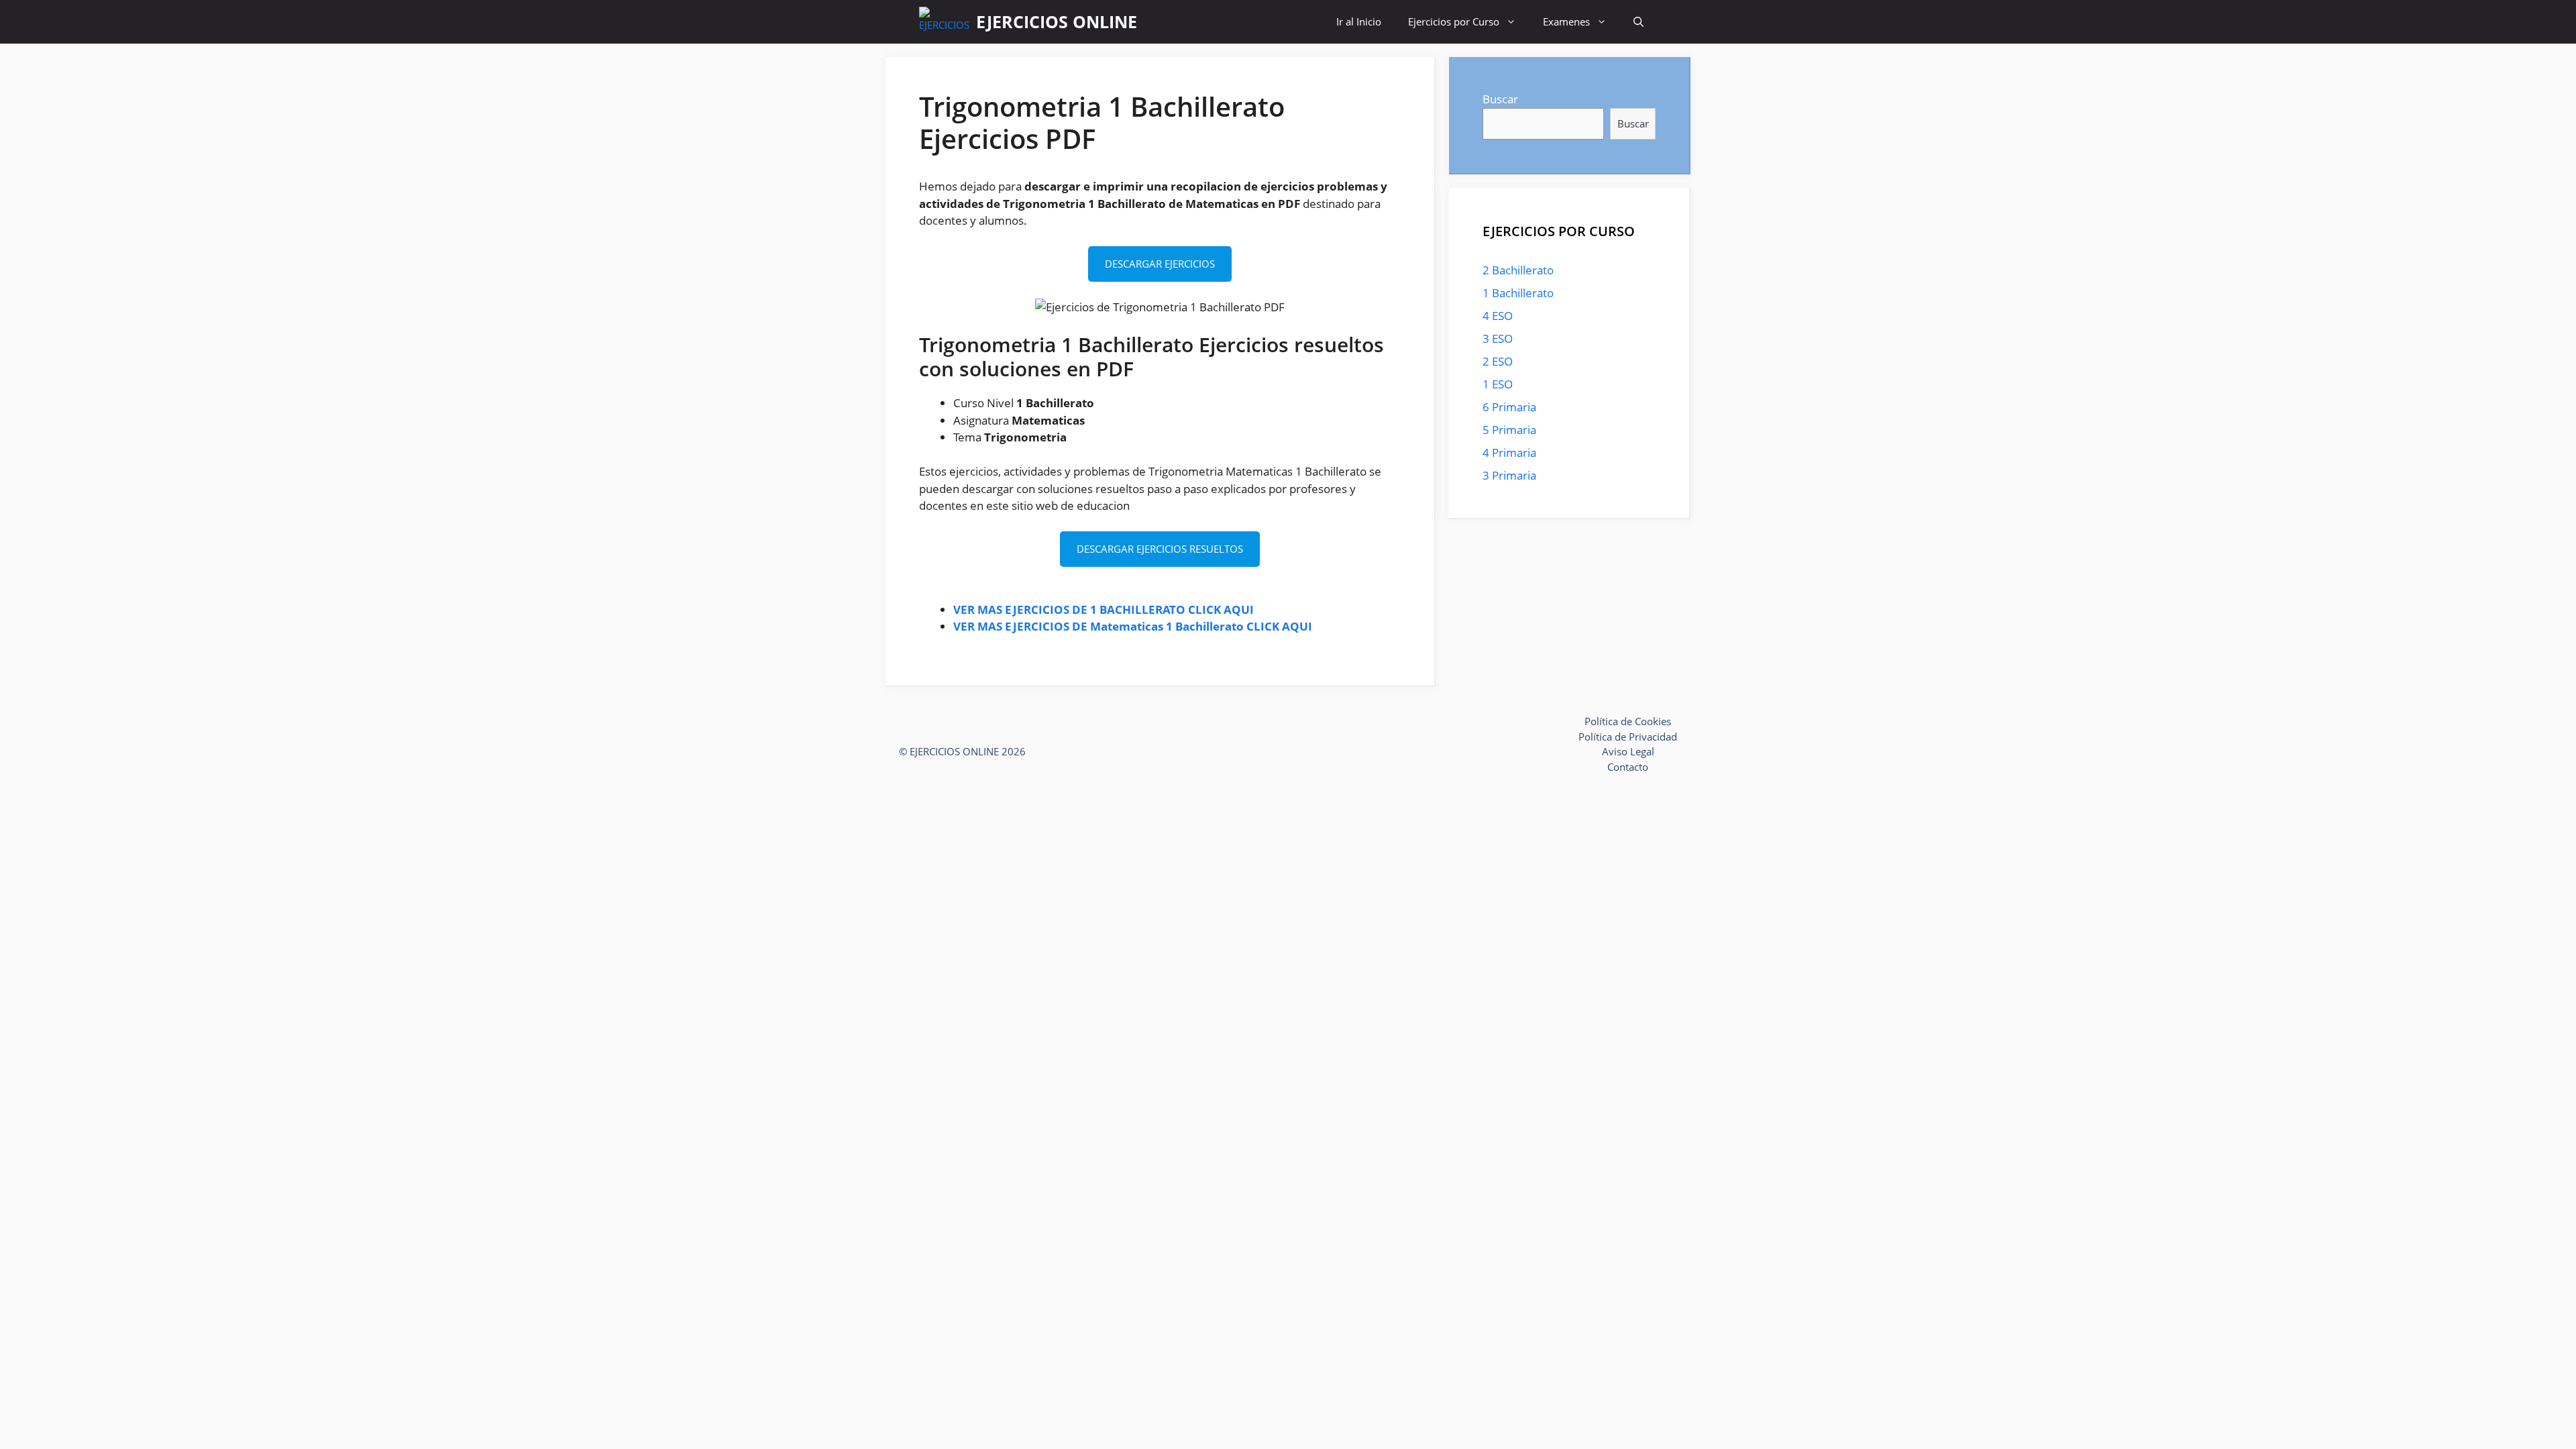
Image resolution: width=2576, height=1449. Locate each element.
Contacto (1628, 767)
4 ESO (1498, 316)
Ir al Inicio (1359, 21)
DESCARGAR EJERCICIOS (1160, 264)
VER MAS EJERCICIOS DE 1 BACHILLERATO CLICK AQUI (1104, 609)
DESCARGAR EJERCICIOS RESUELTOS (1160, 549)
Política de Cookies (1628, 721)
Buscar (1500, 99)
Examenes (1566, 21)
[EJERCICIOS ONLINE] (944, 22)
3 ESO (1498, 338)
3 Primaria (1509, 475)
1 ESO (1498, 384)
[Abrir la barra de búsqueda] (1639, 22)
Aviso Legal (1628, 751)
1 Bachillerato (1518, 293)
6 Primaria (1509, 407)
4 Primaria (1509, 452)
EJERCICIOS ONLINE (1057, 21)
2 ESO (1498, 361)
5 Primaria (1509, 430)
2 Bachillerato (1518, 270)
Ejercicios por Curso (1454, 21)
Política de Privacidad (1628, 737)
